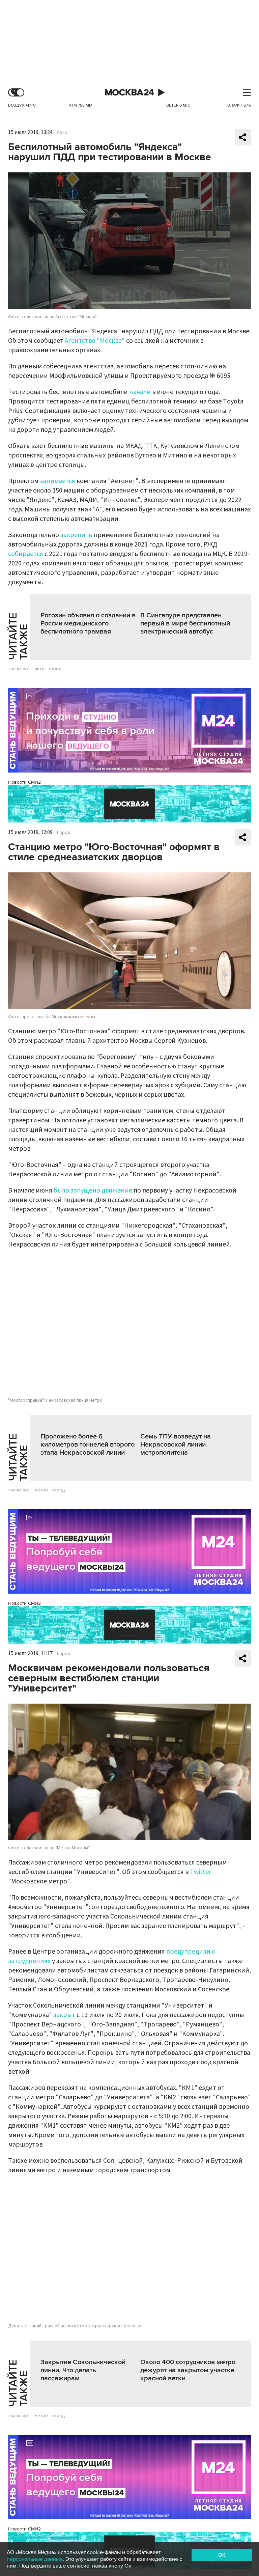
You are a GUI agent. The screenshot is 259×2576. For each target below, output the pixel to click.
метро (41, 1490)
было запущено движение (93, 1191)
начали (140, 392)
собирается (26, 554)
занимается (57, 481)
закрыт (64, 2015)
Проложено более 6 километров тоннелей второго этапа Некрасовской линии (88, 1445)
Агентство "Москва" (95, 341)
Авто (62, 133)
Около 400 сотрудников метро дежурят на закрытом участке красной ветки (188, 2370)
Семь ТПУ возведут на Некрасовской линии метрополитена (176, 1445)
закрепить (76, 535)
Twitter (200, 1872)
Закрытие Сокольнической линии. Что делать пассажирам (83, 2370)
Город (64, 833)
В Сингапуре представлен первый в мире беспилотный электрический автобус (185, 623)
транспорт (19, 669)
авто (40, 669)
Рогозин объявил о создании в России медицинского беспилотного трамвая (88, 623)
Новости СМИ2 (24, 782)
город (55, 669)
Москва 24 (129, 93)
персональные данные (35, 2559)
